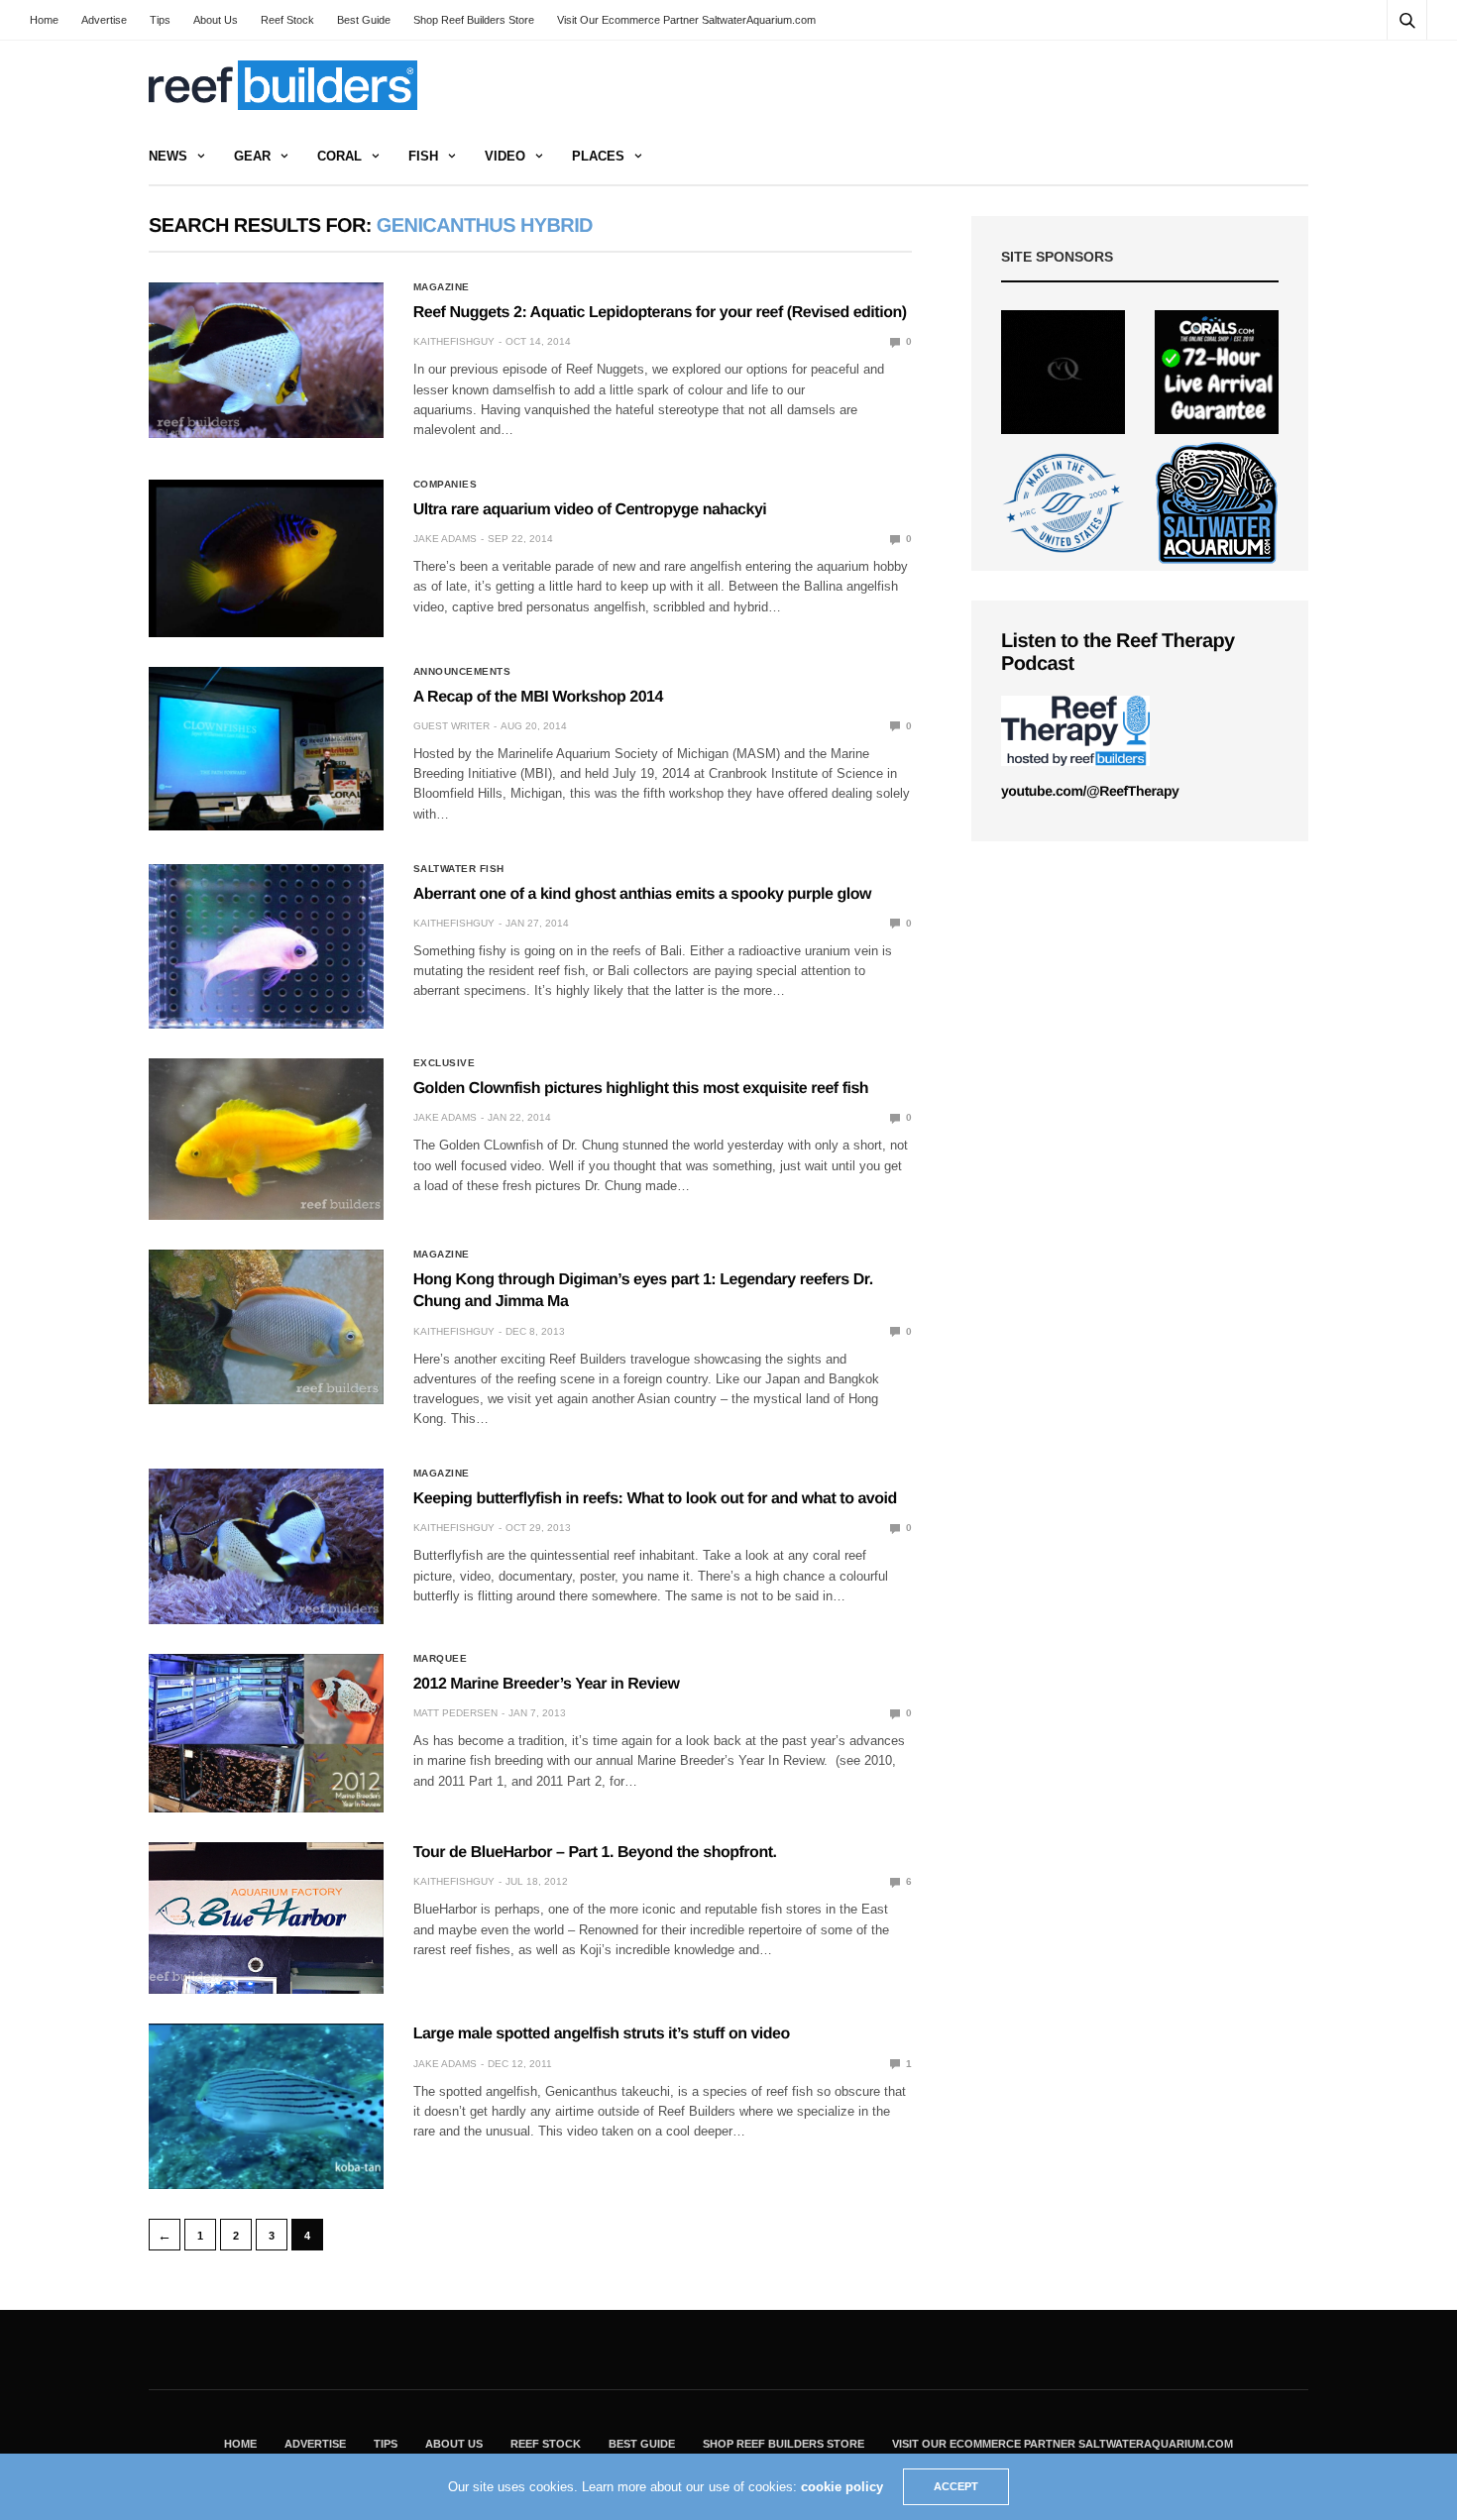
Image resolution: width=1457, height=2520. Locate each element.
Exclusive (445, 1063)
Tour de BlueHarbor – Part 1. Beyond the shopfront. (595, 1853)
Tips (160, 20)
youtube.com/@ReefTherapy (1090, 791)
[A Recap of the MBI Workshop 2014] (266, 749)
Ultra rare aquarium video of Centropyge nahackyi (590, 510)
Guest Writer (451, 726)
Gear (252, 156)
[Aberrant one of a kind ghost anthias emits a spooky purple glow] (266, 946)
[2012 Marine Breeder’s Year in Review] (266, 1733)
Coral (339, 156)
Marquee (441, 1659)
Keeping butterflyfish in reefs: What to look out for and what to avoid (655, 1499)
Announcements (462, 672)
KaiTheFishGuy (454, 341)
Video (505, 156)
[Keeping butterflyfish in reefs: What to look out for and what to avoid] (266, 1546)
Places (598, 156)
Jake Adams (445, 539)
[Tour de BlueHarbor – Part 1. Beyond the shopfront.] (266, 1918)
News (168, 156)
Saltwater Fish (459, 869)
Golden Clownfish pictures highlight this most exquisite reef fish (641, 1089)
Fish (423, 156)
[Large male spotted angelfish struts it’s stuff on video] (266, 2106)
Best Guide (364, 20)
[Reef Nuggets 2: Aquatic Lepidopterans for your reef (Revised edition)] (266, 360)
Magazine (442, 287)
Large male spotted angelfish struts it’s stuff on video (602, 2034)
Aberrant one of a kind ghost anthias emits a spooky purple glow (642, 894)
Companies (446, 485)
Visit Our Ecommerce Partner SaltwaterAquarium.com (686, 20)
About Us (216, 20)
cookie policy (842, 2487)
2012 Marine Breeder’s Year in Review (547, 1684)
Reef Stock (287, 20)
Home (44, 20)
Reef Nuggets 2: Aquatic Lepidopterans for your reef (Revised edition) (660, 313)
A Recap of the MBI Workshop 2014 (538, 697)
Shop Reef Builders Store (474, 20)
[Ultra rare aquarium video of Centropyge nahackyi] (266, 558)
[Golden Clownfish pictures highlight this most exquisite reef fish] (266, 1139)
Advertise (104, 20)
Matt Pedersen (455, 1713)
